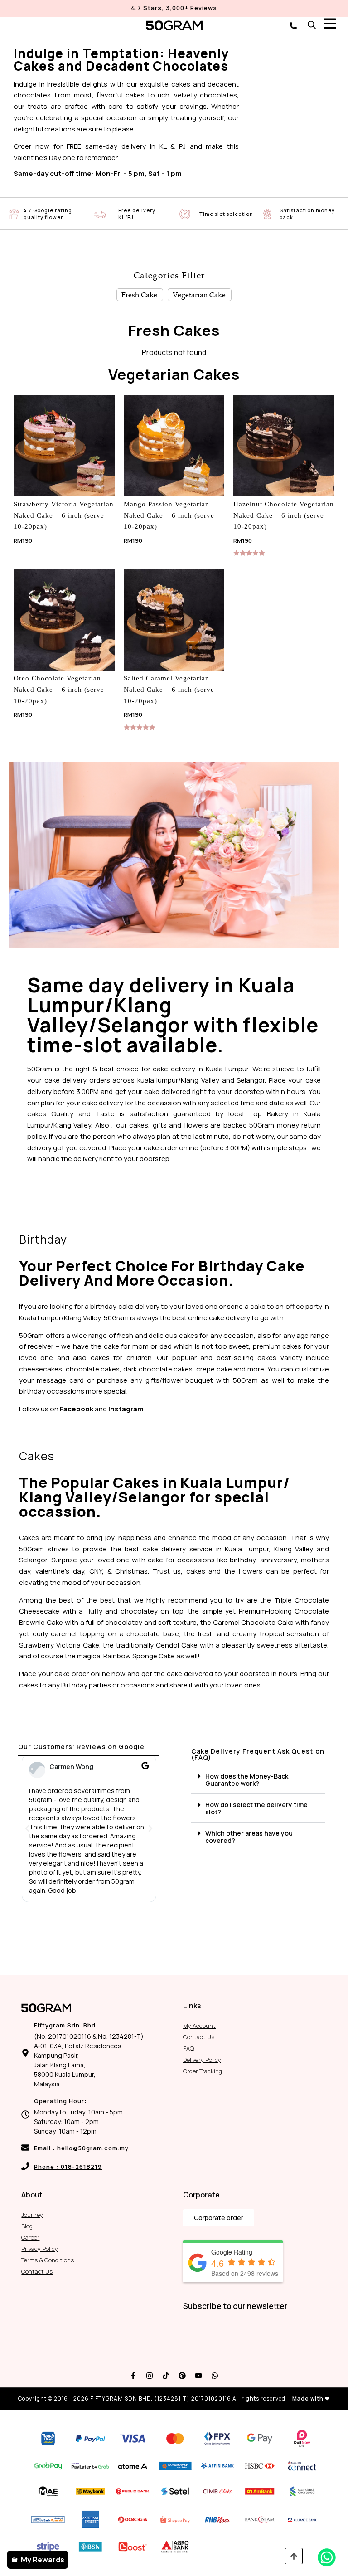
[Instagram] (150, 2376)
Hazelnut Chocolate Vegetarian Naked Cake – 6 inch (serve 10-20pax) (284, 515)
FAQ (188, 2048)
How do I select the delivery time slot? (256, 1808)
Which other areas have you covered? (249, 1837)
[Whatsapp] (215, 2376)
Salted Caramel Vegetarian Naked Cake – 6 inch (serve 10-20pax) (169, 690)
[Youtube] (198, 2376)
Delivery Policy (202, 2060)
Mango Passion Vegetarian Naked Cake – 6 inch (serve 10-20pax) (169, 515)
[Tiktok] (166, 2376)
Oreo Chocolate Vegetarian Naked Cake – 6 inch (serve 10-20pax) (59, 690)
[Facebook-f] (133, 2376)
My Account (199, 2026)
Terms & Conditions (48, 2260)
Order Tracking (203, 2071)
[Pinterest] (182, 2376)
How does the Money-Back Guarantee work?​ (247, 1780)
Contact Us (199, 2037)
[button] (27, 1828)
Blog (27, 2226)
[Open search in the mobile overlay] (312, 25)
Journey (32, 2215)
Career (30, 2237)
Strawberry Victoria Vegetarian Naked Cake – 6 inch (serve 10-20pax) (64, 515)
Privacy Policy (40, 2249)
